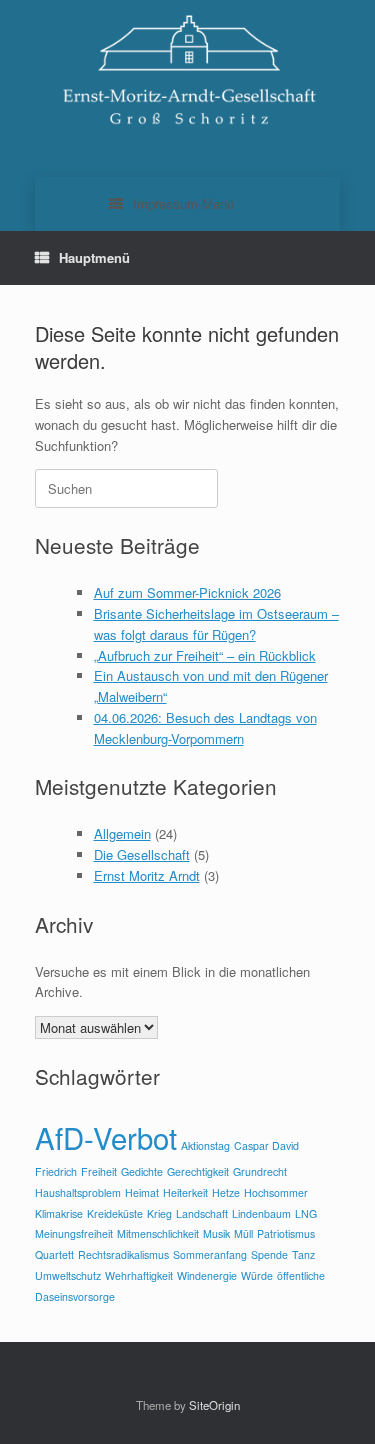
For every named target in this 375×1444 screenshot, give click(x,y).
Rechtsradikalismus (123, 1254)
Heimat (142, 1192)
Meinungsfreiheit (74, 1233)
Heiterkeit (185, 1192)
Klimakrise (59, 1213)
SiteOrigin (214, 1405)
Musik (216, 1233)
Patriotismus (286, 1233)
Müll (243, 1233)
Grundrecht (260, 1171)
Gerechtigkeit (198, 1171)
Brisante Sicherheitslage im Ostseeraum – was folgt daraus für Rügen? (216, 624)
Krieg (159, 1213)
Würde (257, 1275)
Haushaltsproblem (78, 1192)
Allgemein (122, 833)
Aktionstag (205, 1145)
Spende (269, 1254)
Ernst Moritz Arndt (147, 875)
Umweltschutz (68, 1275)
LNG (306, 1213)
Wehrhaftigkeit (139, 1275)
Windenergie (207, 1275)
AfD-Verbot (106, 1137)
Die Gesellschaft (142, 854)
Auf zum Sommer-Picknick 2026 (187, 592)
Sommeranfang (210, 1254)
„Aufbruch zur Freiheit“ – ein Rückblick (205, 655)
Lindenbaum (261, 1213)
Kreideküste (115, 1213)
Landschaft (202, 1213)
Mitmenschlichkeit (158, 1233)
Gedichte (142, 1171)
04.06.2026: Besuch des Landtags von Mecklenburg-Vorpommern (205, 728)
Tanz (303, 1254)
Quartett (54, 1254)
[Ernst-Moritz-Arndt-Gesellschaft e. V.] (187, 73)
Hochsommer (276, 1192)
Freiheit (99, 1171)
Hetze (226, 1192)
